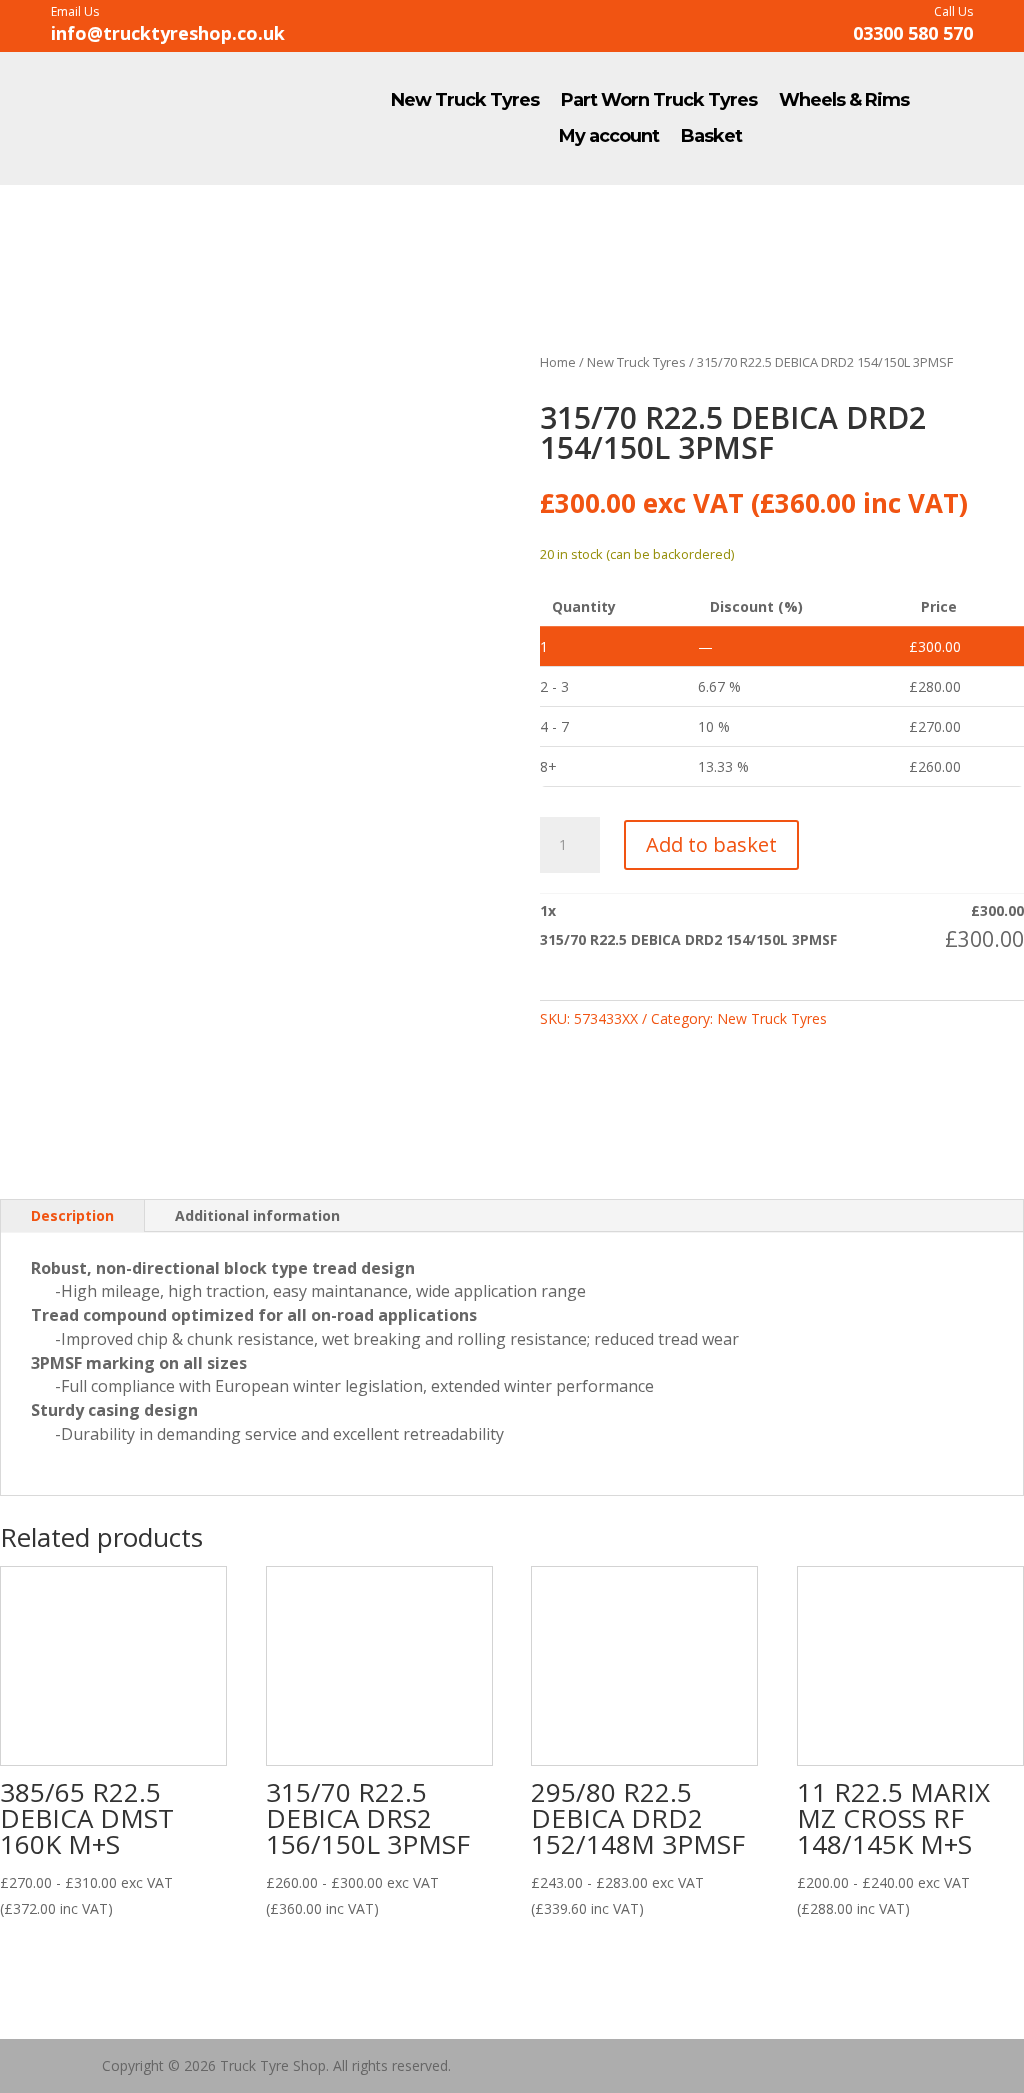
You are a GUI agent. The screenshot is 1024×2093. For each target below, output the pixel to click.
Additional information (257, 1215)
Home (558, 362)
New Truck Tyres (465, 101)
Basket (711, 137)
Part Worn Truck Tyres (659, 101)
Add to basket (711, 844)
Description (72, 1215)
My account (609, 137)
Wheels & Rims (844, 101)
